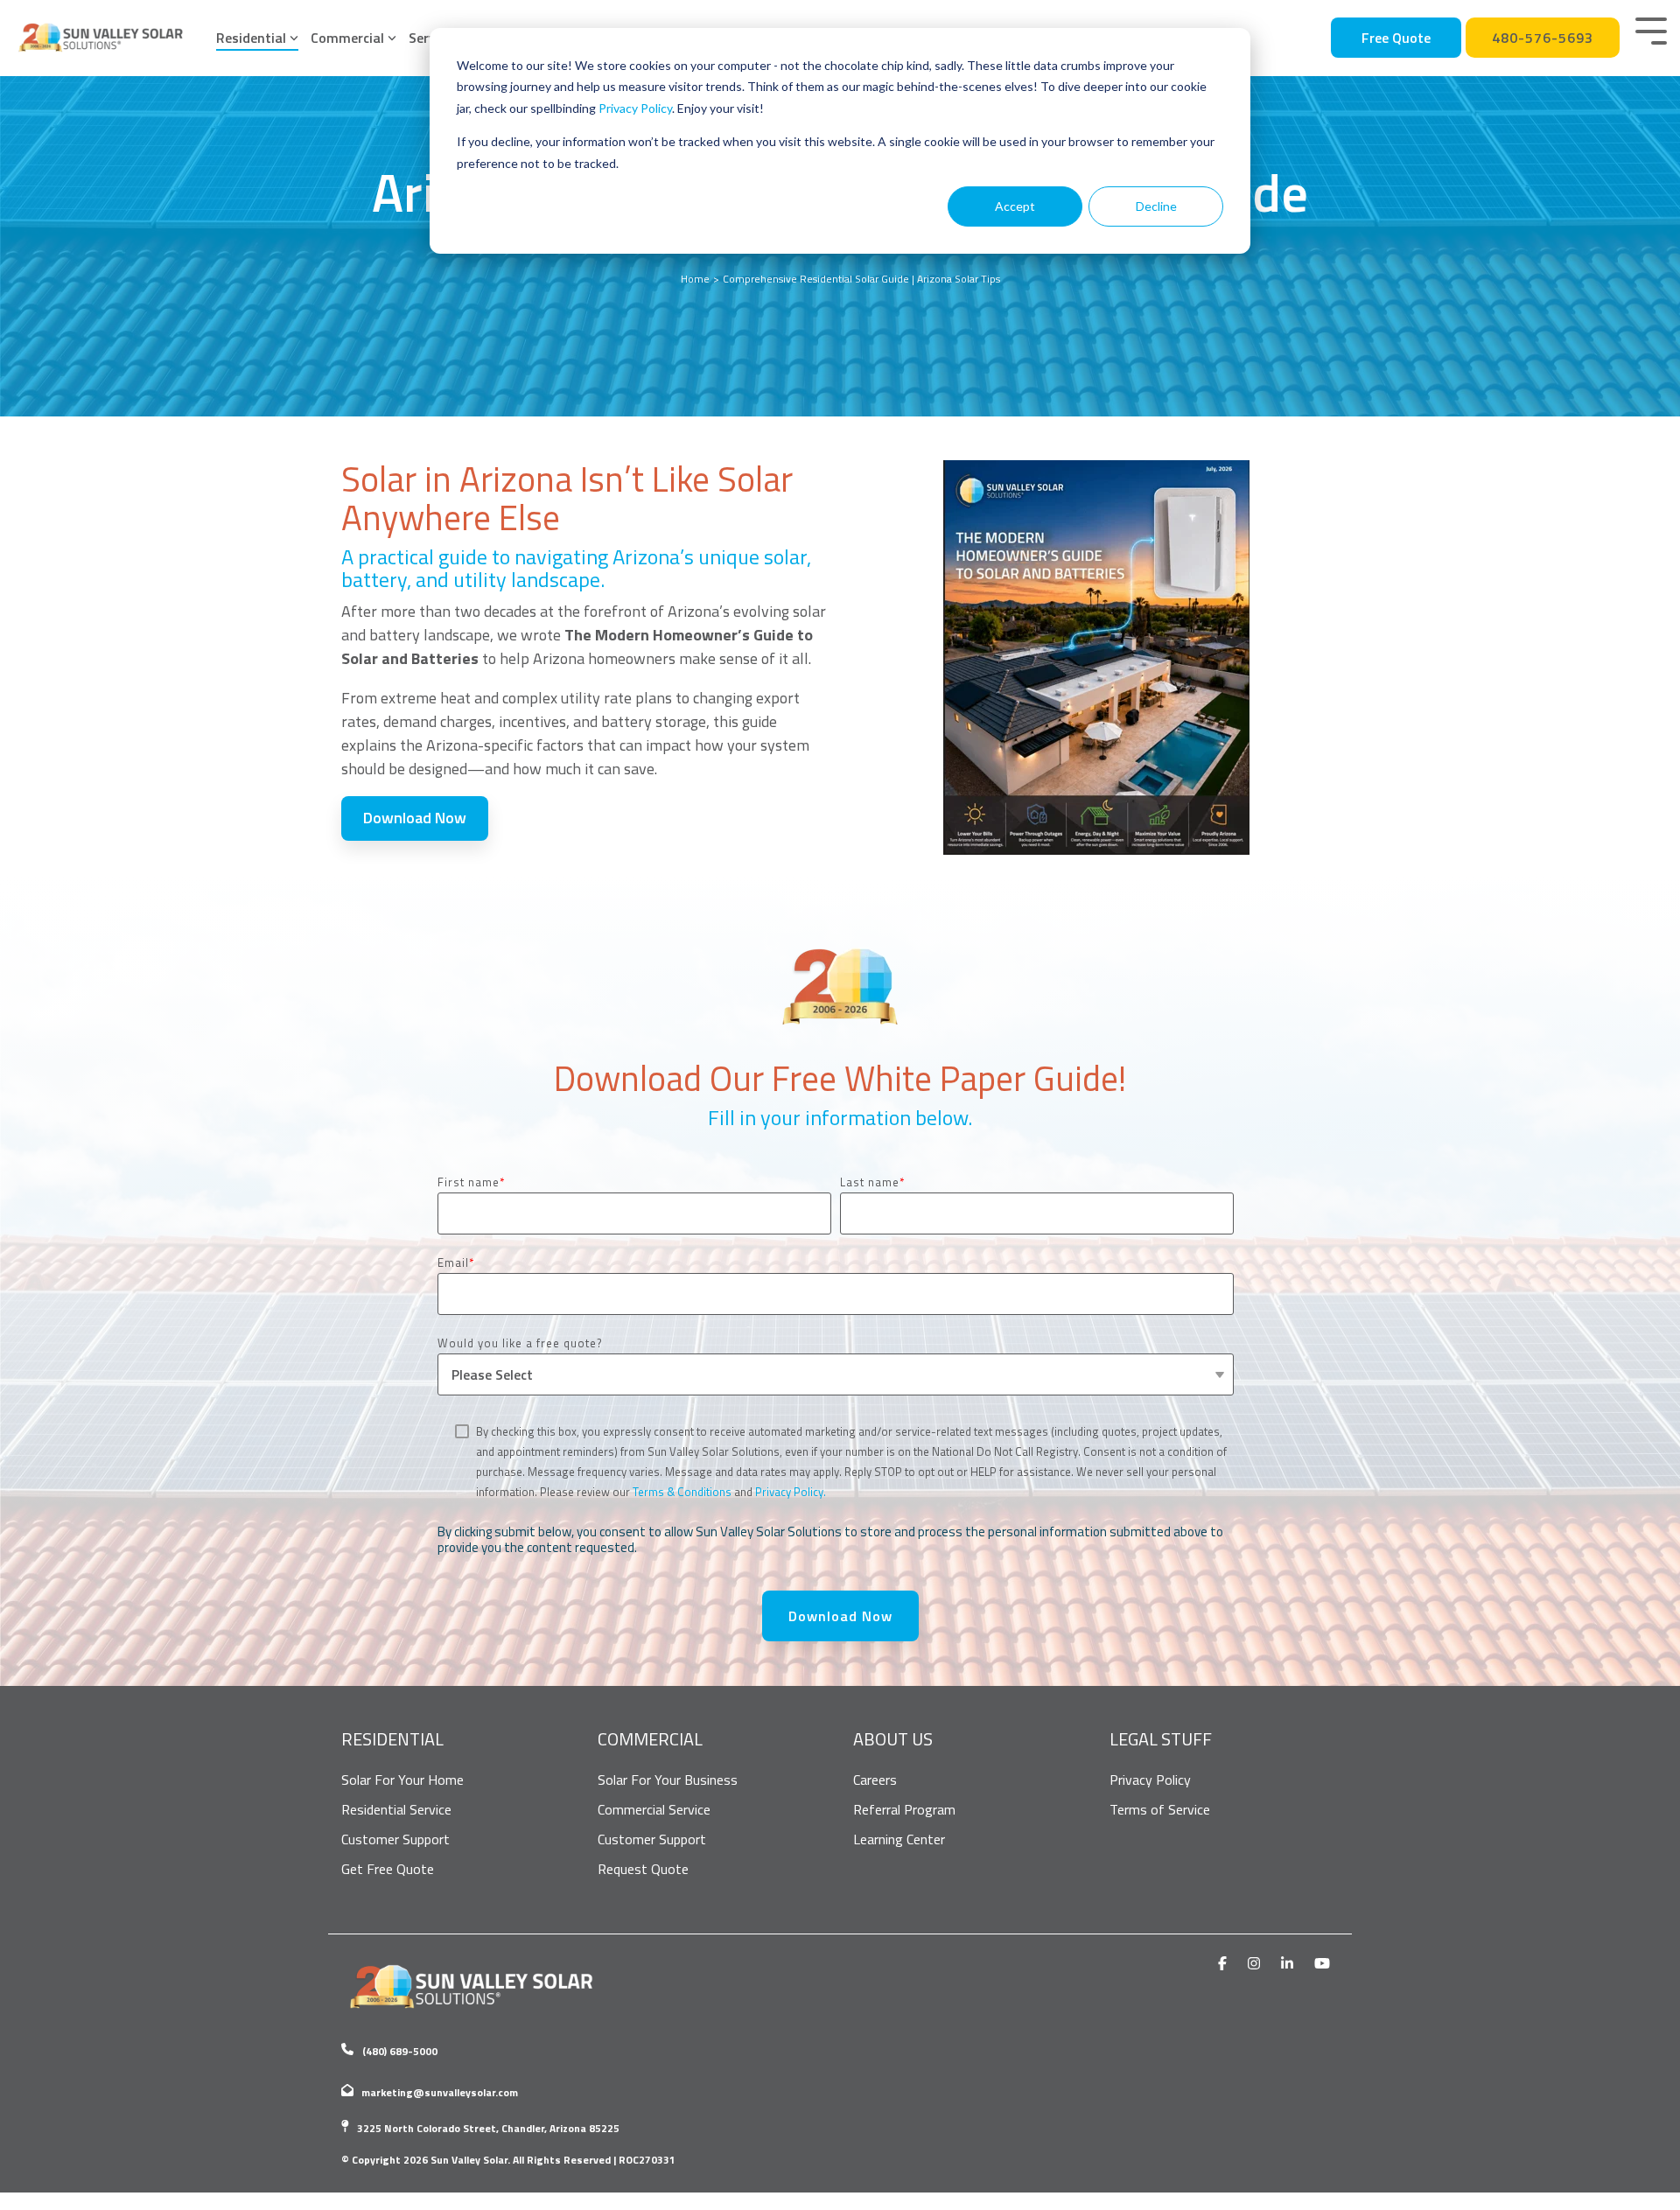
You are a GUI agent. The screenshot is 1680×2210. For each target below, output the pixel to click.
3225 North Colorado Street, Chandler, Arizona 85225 (488, 2128)
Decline (1156, 206)
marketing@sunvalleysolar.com (440, 2092)
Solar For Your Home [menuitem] (402, 1780)
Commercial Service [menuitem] (654, 1809)
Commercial (347, 38)
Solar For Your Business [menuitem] (668, 1780)
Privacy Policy (635, 108)
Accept (1015, 206)
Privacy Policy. (791, 1492)
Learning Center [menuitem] (899, 1839)
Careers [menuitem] (875, 1780)
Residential (251, 38)
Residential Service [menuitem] (396, 1809)
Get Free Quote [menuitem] (388, 1869)
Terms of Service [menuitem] (1160, 1809)
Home (695, 279)
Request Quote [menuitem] (643, 1869)
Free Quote (1396, 38)
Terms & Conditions (682, 1492)
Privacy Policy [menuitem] (1150, 1780)
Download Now (415, 818)
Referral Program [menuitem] (904, 1809)
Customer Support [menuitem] (395, 1839)
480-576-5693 (1543, 38)
